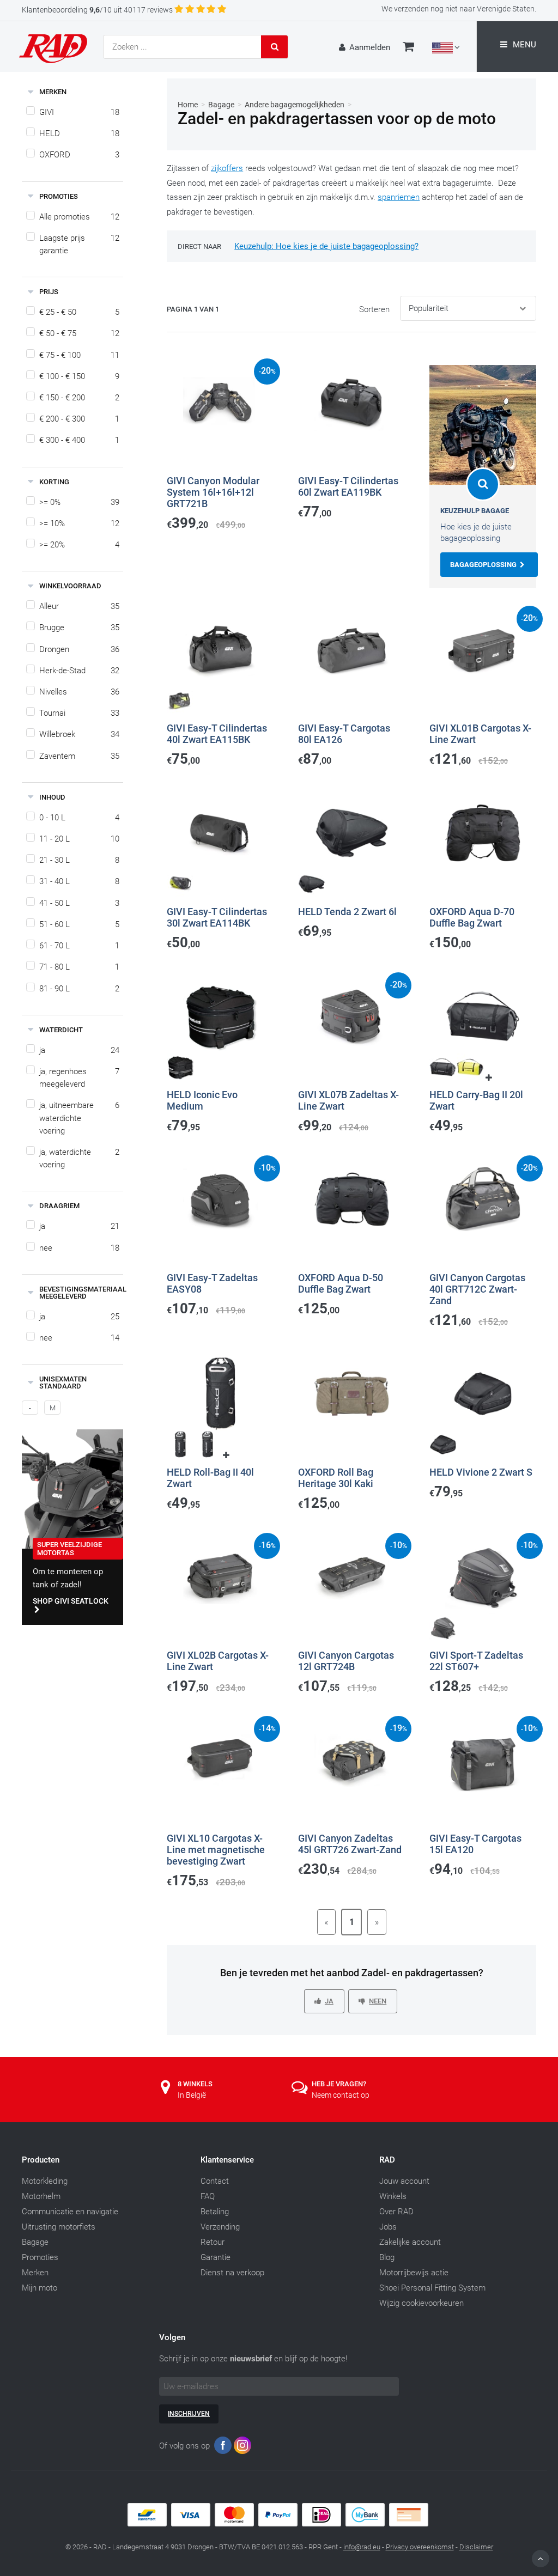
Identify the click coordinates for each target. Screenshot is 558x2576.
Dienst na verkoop (232, 2273)
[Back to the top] (541, 2559)
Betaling (215, 2212)
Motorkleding (45, 2181)
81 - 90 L (79, 989)
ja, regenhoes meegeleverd (79, 1078)
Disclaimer (476, 2547)
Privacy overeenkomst (420, 2547)
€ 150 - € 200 (79, 398)
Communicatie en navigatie (70, 2212)
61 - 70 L (79, 946)
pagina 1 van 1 (193, 309)
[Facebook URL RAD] (223, 2448)
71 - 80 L (79, 967)
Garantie (216, 2257)
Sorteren (374, 309)
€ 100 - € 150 (79, 376)
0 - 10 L (79, 818)
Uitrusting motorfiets (59, 2227)
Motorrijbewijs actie (414, 2273)
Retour (213, 2242)
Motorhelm (41, 2196)
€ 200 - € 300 (79, 419)
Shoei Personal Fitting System (432, 2288)
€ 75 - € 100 (79, 355)
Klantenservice (227, 2160)
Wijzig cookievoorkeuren (421, 2303)
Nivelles (79, 692)
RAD (387, 2160)
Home (188, 105)
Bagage (221, 105)
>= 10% (79, 523)
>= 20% (79, 545)
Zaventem (79, 756)
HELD (79, 133)
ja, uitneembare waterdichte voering (79, 1118)
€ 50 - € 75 (79, 333)
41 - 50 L (79, 903)
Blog (387, 2257)
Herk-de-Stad (79, 671)
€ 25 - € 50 (79, 312)
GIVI (79, 112)
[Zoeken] (275, 47)
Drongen (79, 649)
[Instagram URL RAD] (242, 2448)
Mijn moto (40, 2288)
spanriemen (399, 197)
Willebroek (79, 734)
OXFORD (79, 155)
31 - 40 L (79, 881)
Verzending (220, 2227)
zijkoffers (227, 168)
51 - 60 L (79, 924)
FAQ (208, 2196)
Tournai (79, 713)
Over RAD (396, 2212)
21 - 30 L (79, 860)
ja (79, 1050)
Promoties (40, 2257)
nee (79, 1248)
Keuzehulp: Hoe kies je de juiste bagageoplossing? (326, 246)
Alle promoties (79, 217)
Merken (35, 2273)
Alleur (79, 606)
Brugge (79, 628)
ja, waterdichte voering (79, 1158)
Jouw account (404, 2181)
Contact (215, 2181)
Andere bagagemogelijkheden (295, 105)
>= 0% (79, 502)
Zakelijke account (410, 2242)
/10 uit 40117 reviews (97, 10)
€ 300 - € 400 (79, 440)
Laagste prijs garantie (79, 244)
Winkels (393, 2196)
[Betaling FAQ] (279, 2524)
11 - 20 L (79, 839)
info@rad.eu (362, 2547)
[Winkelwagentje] (408, 48)
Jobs (388, 2227)
